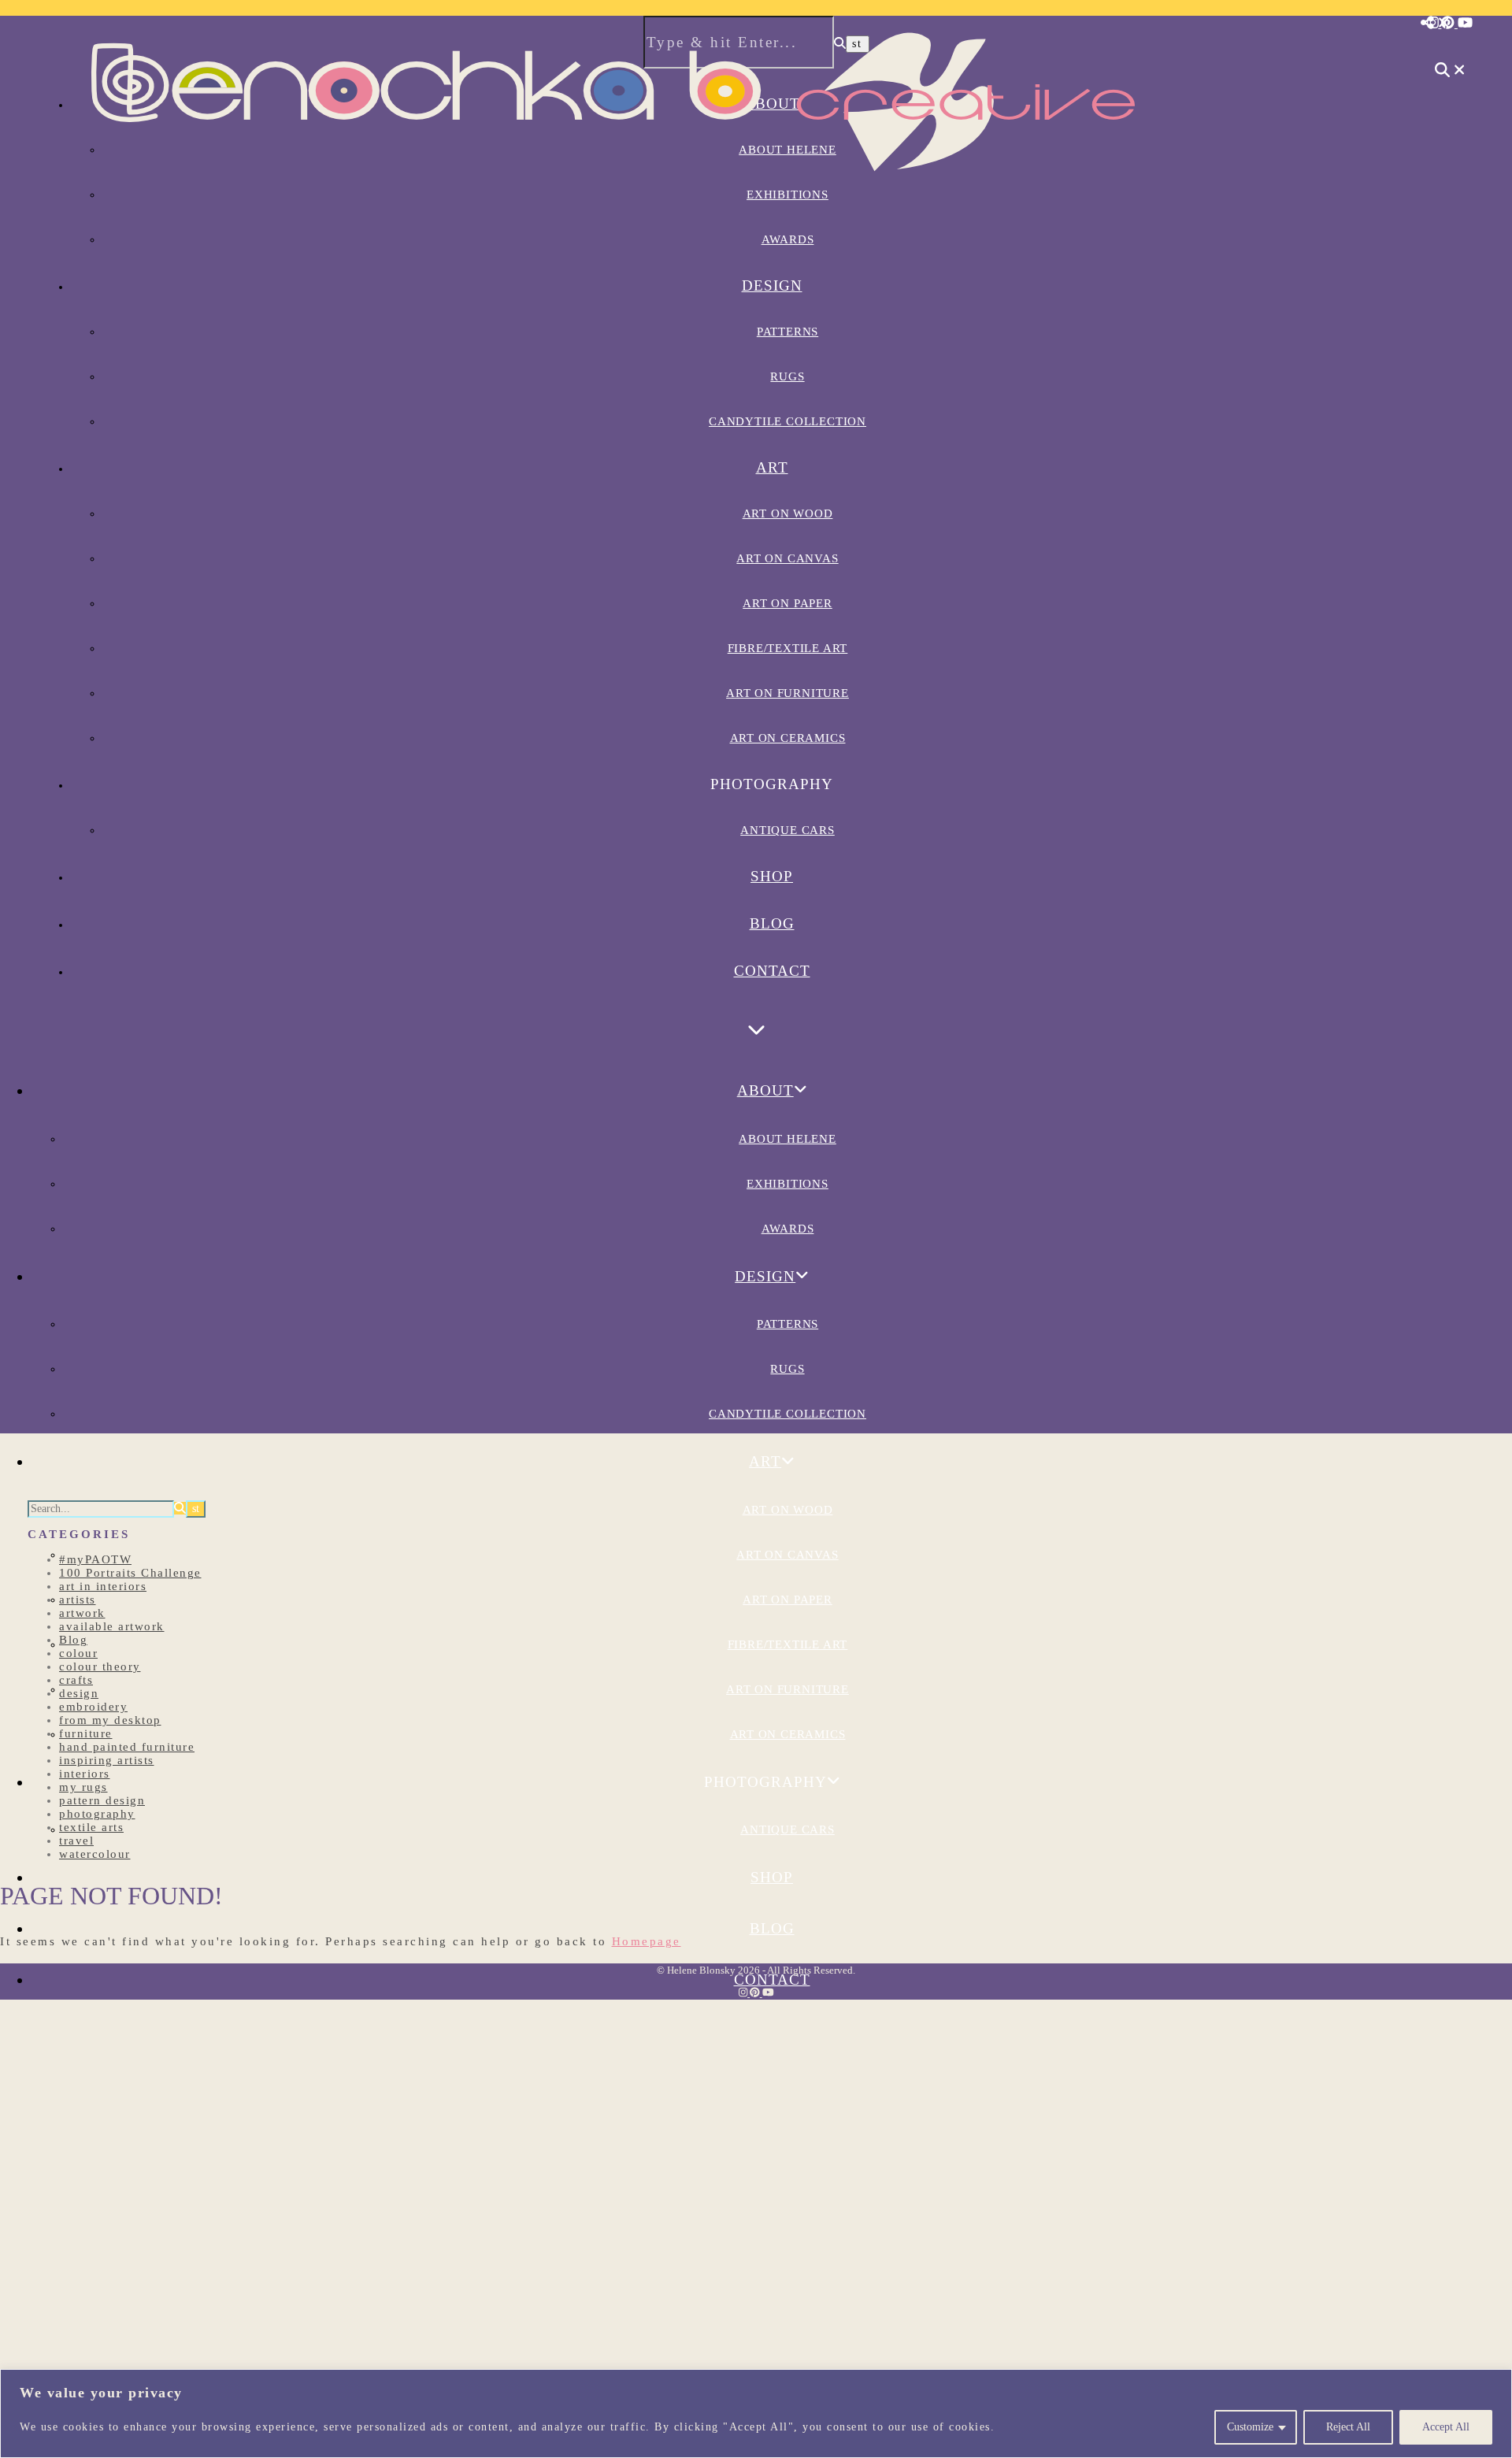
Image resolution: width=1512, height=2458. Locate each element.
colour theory (100, 1666)
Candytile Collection (787, 421)
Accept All (1446, 2427)
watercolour (95, 1854)
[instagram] (1434, 23)
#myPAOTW (95, 1559)
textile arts (91, 1827)
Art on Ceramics (788, 738)
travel (76, 1841)
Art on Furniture (787, 693)
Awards (788, 239)
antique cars (787, 830)
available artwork (112, 1626)
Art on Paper (787, 603)
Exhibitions (787, 1184)
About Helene (787, 1139)
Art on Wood (788, 513)
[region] (756, 2414)
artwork (82, 1613)
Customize (1250, 2427)
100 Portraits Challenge (130, 1573)
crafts (76, 1680)
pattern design (102, 1800)
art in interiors (103, 1586)
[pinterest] (1449, 23)
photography (97, 1814)
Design (772, 285)
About (765, 1090)
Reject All (1348, 2427)
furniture (86, 1733)
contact (772, 971)
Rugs (787, 376)
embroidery (93, 1707)
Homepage (647, 1941)
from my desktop (110, 1720)
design (79, 1693)
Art (772, 467)
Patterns (787, 332)
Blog (772, 923)
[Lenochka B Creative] (614, 195)
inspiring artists (107, 1760)
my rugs (83, 1787)
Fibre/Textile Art (788, 648)
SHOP (772, 876)
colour (78, 1653)
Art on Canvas (787, 558)
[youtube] (1465, 23)
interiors (85, 1774)
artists (78, 1600)
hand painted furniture (127, 1747)
